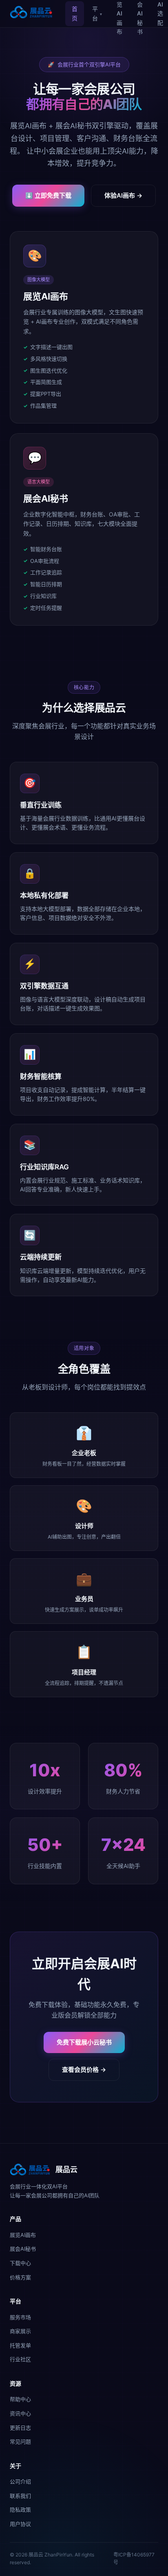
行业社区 (20, 2359)
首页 (75, 13)
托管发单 (20, 2345)
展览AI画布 (23, 2235)
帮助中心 (20, 2399)
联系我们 (20, 2496)
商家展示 (20, 2331)
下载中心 (20, 2263)
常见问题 (20, 2441)
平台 (97, 13)
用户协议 (20, 2524)
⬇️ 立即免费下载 (48, 195)
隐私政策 (20, 2510)
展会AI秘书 (23, 2249)
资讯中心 (20, 2413)
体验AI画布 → (123, 195)
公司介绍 (20, 2481)
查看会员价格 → (84, 2070)
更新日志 (20, 2428)
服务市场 (20, 2317)
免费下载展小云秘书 (84, 2042)
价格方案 (20, 2277)
